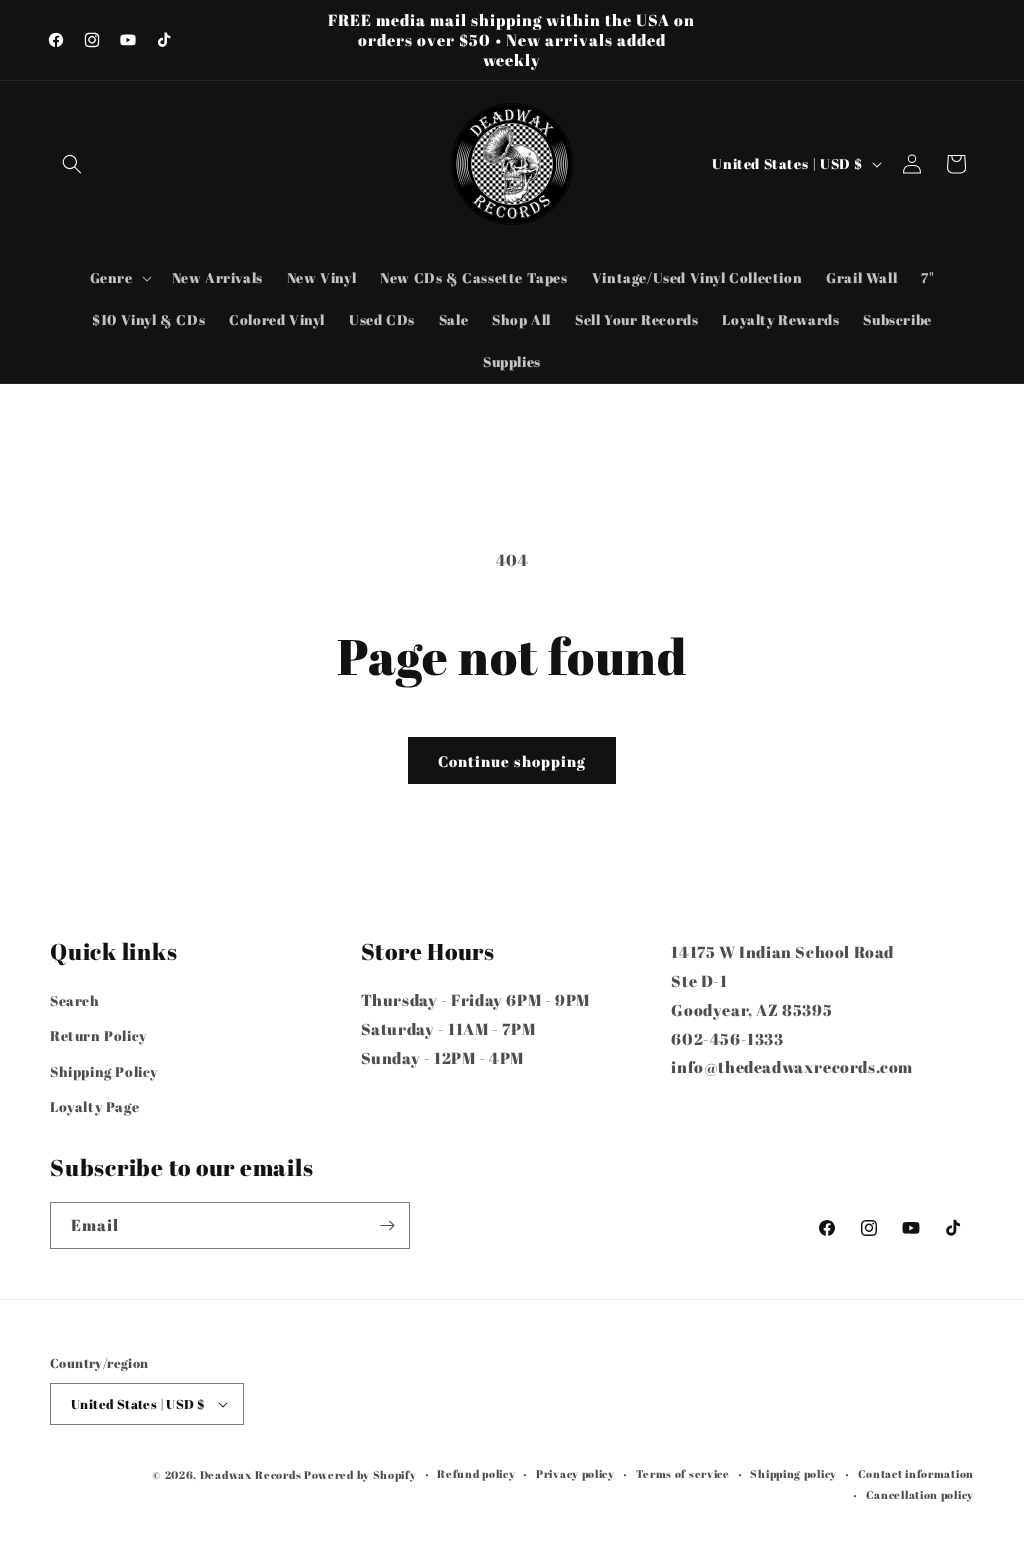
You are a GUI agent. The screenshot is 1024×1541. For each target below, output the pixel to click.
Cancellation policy (920, 1494)
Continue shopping (512, 761)
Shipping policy (793, 1473)
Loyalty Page (94, 1106)
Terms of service (683, 1473)
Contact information (916, 1473)
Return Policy (98, 1035)
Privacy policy (575, 1473)
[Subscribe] (387, 1225)
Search (75, 1000)
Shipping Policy (104, 1071)
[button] (72, 164)
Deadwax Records (251, 1474)
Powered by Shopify (360, 1474)
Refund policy (476, 1473)
